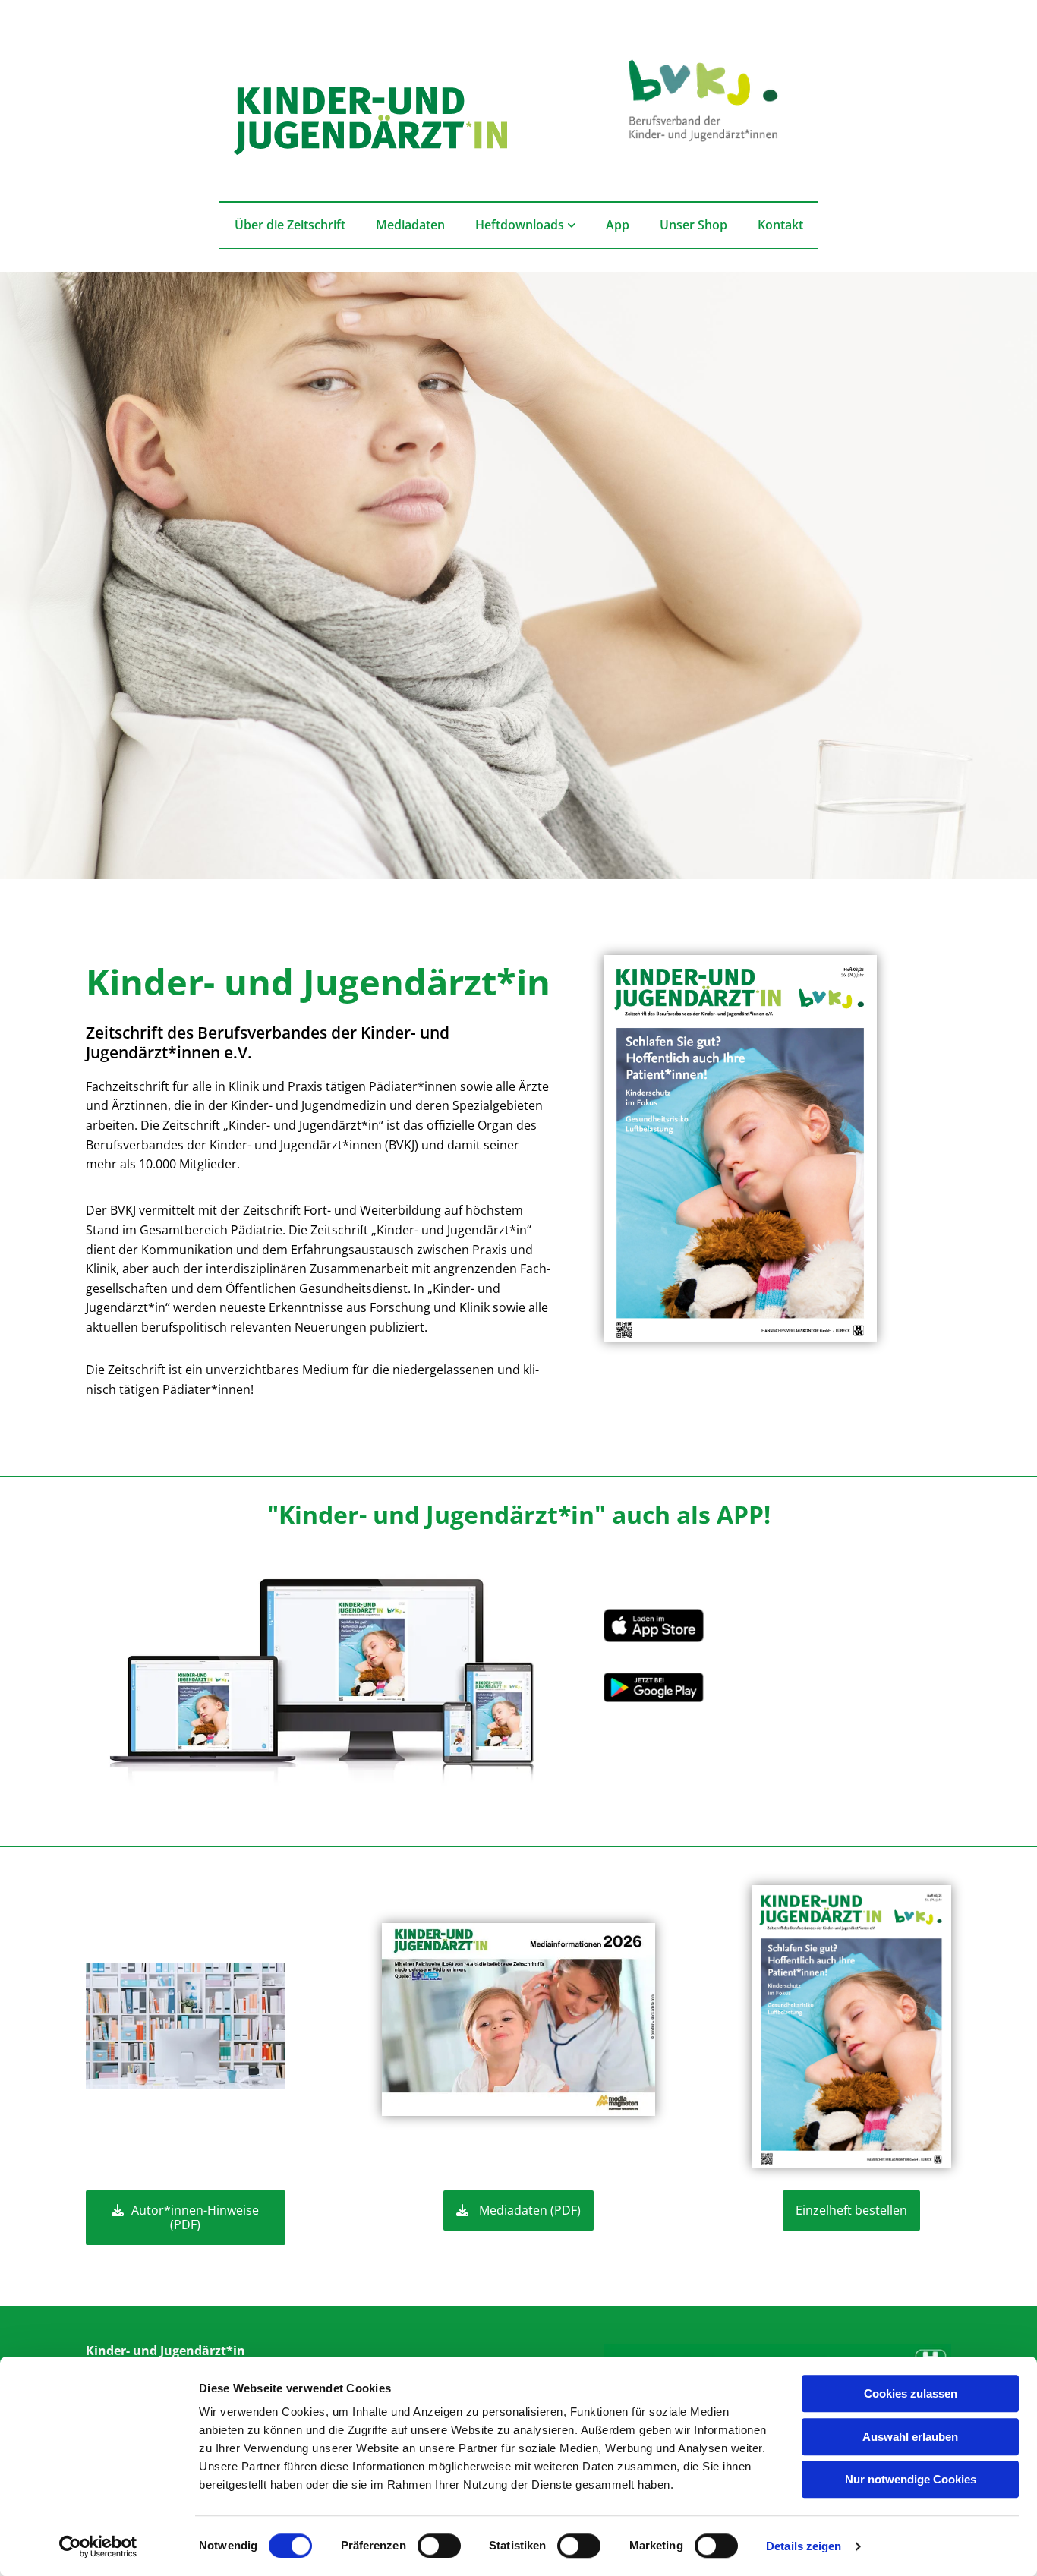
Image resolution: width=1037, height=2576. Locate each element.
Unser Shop (693, 225)
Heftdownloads (521, 225)
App (618, 225)
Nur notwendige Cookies (911, 2479)
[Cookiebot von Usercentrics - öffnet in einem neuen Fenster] (98, 2546)
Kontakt (780, 225)
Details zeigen (804, 2546)
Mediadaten (410, 225)
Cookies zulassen (911, 2393)
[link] (525, 225)
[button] (186, 2218)
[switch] (439, 2546)
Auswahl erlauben (910, 2437)
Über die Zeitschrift (290, 225)
